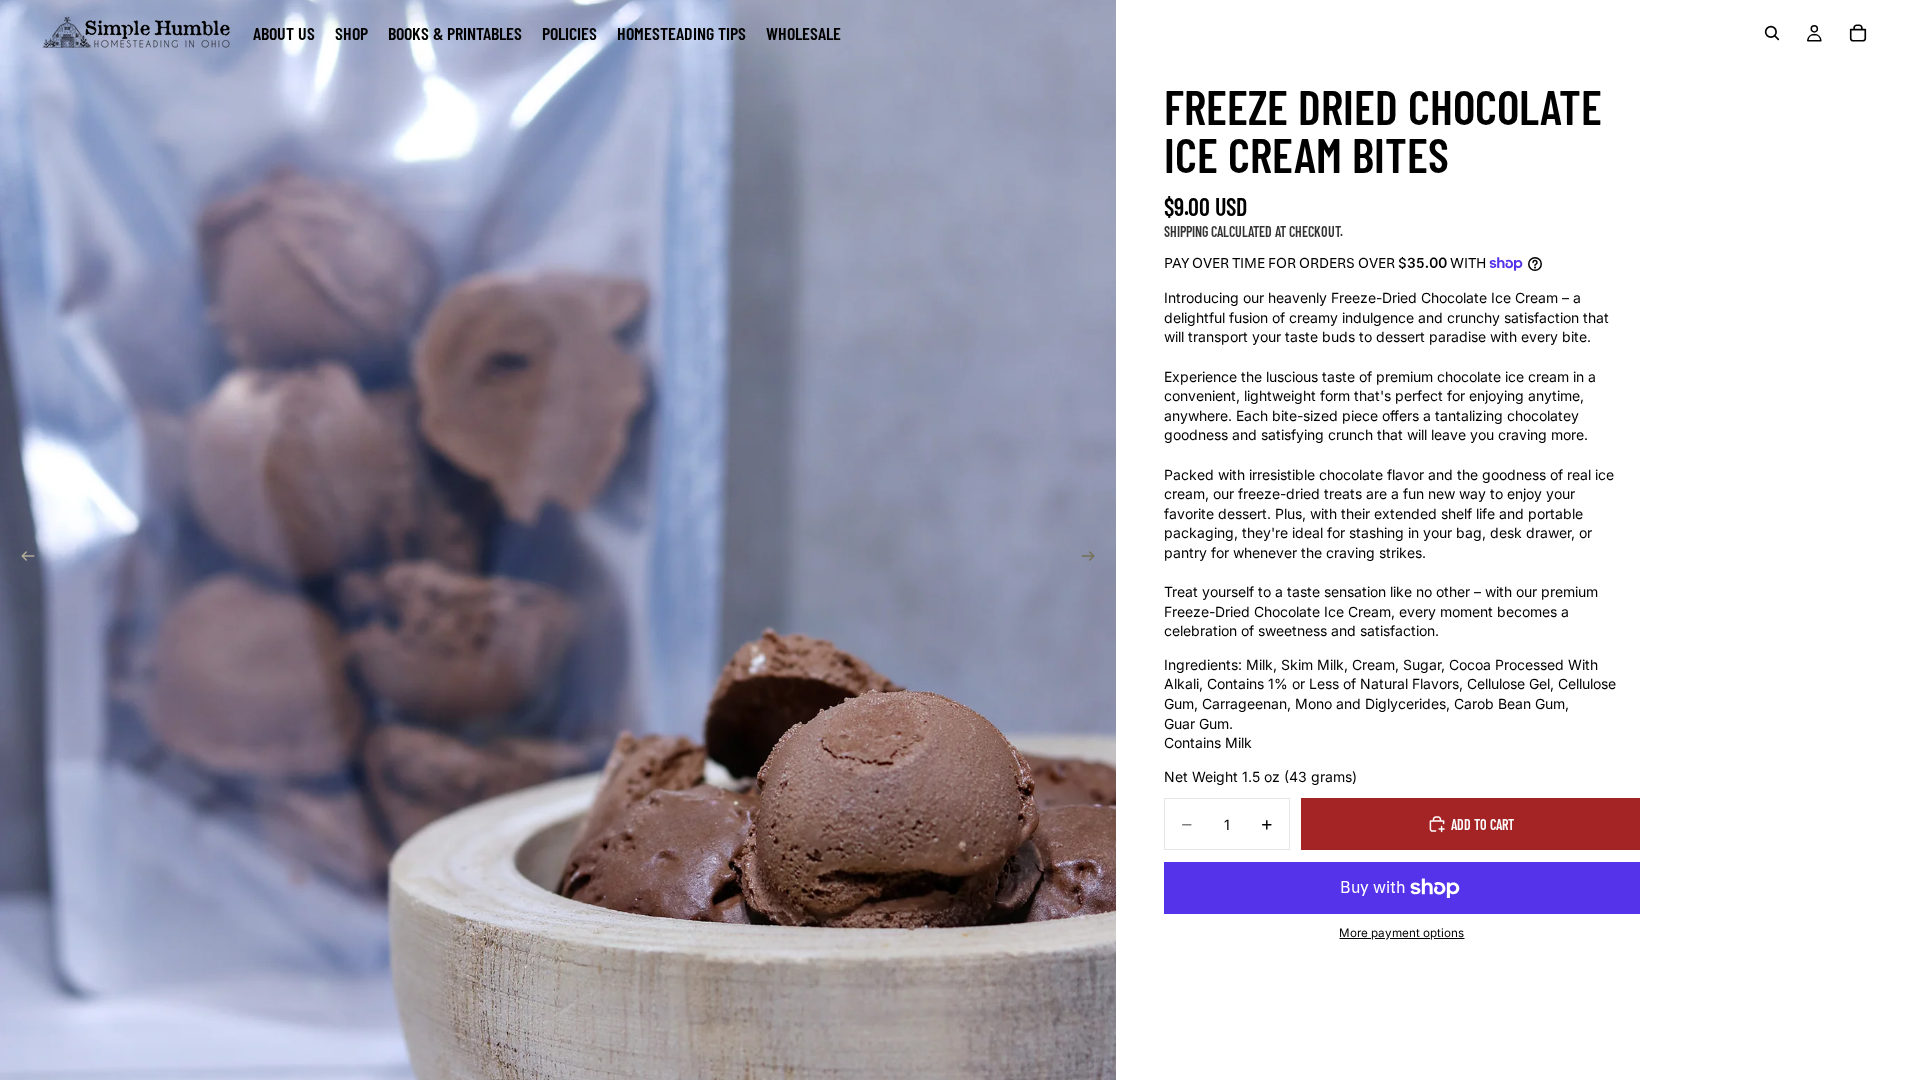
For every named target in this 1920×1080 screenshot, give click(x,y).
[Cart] (1858, 33)
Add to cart (1482, 824)
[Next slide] (1094, 558)
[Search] (1772, 33)
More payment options (1401, 933)
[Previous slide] (22, 558)
